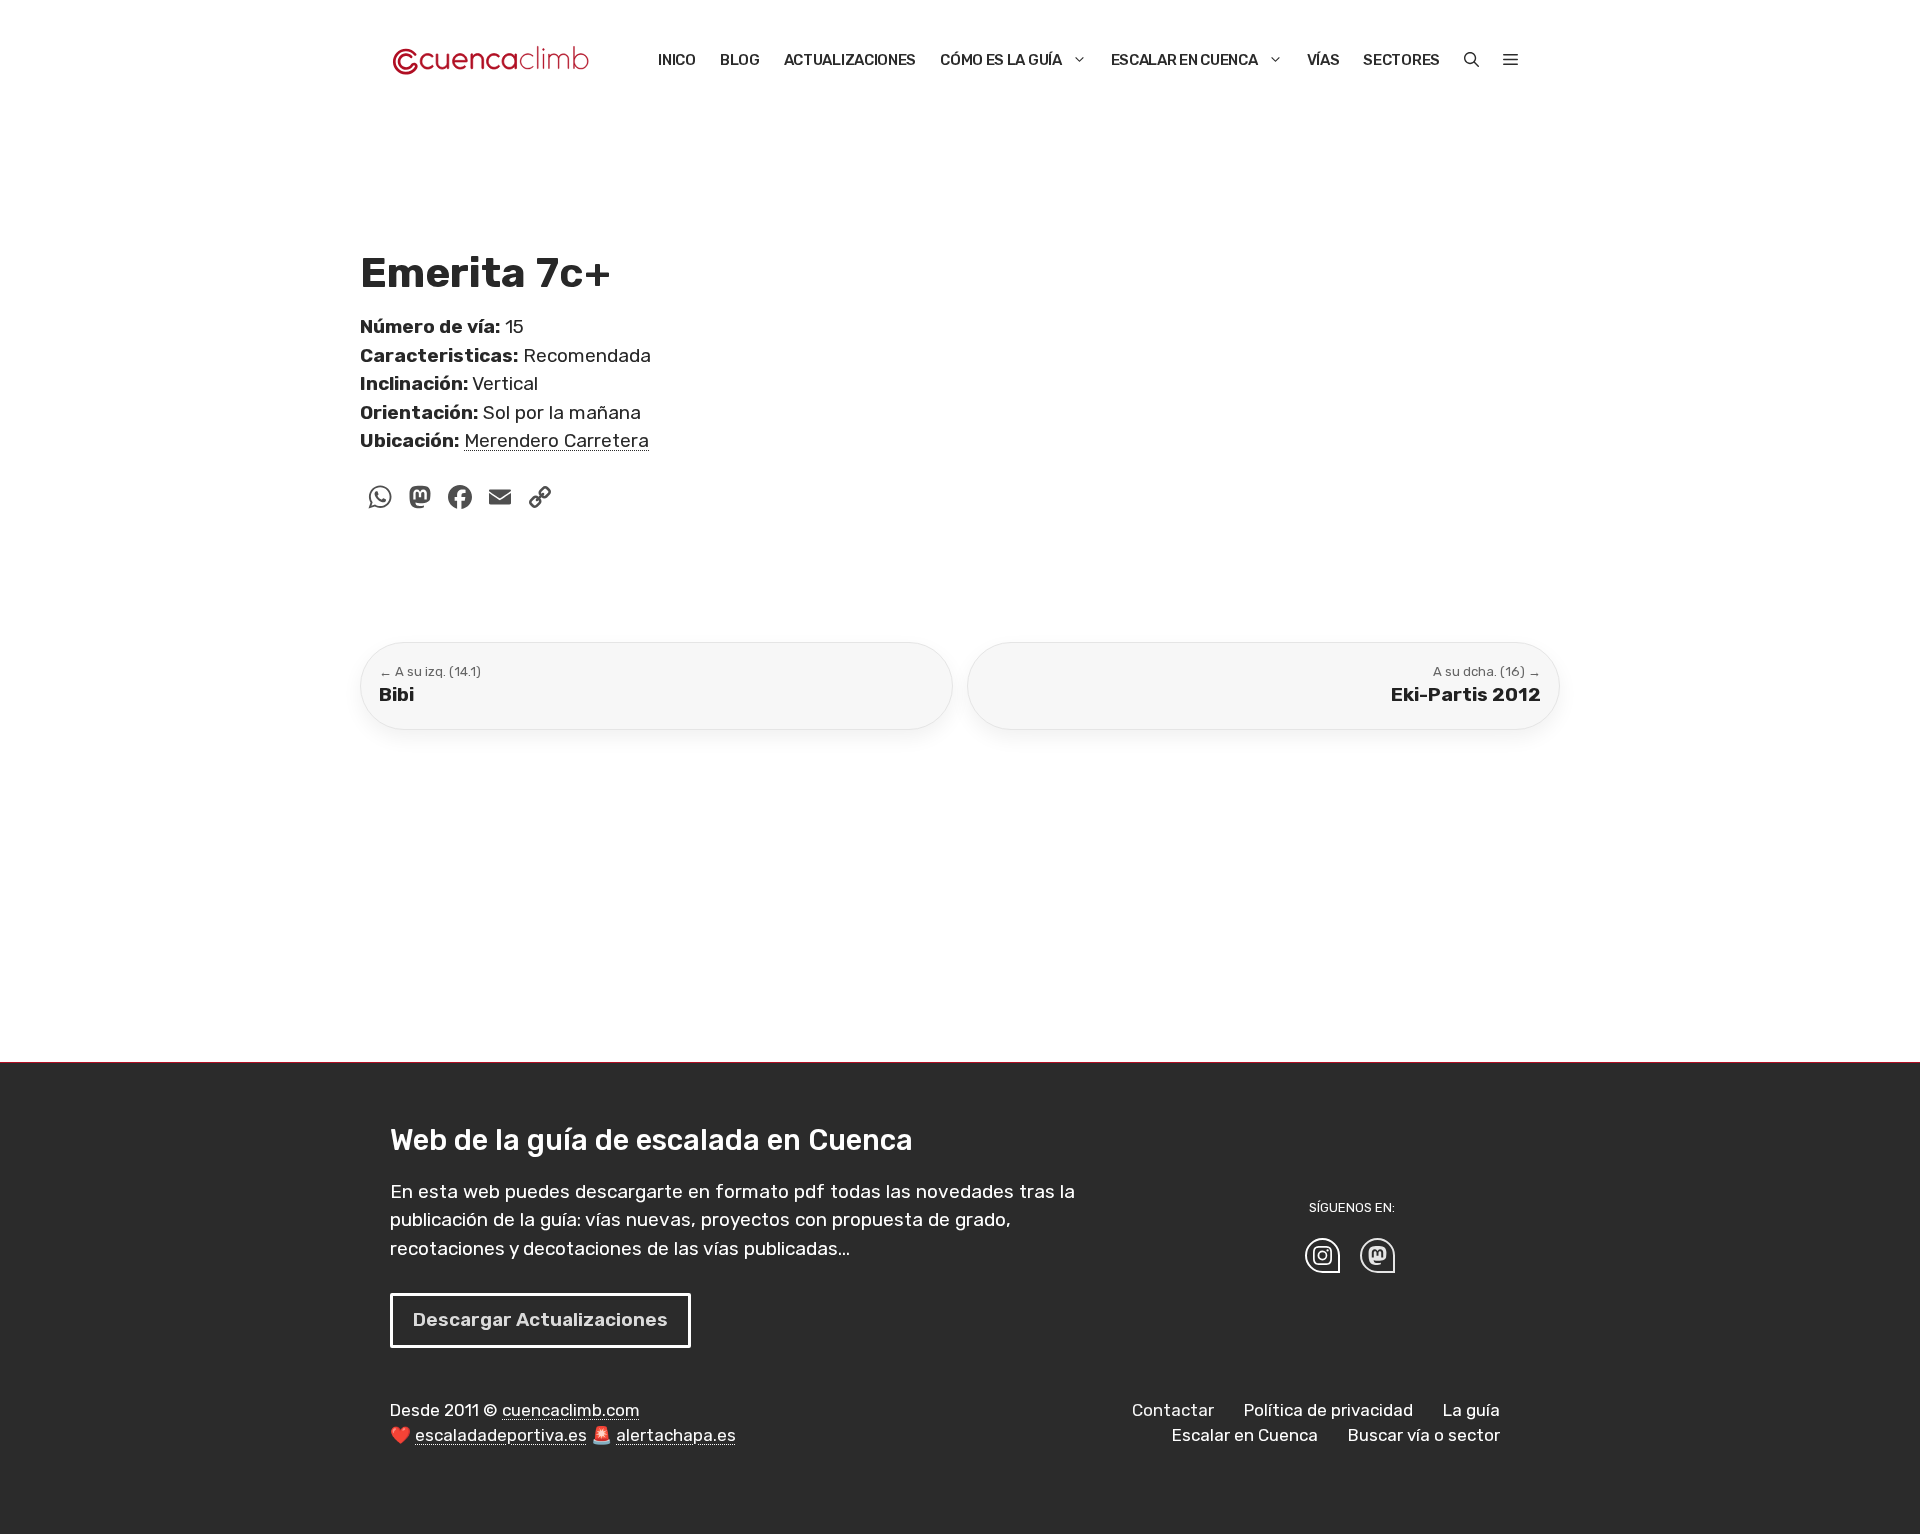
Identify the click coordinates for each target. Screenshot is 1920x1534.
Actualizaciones (850, 60)
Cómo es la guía (1001, 60)
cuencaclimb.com (571, 1410)
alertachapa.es (676, 1435)
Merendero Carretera (556, 440)
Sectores (1401, 60)
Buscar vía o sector (1424, 1435)
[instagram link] (1322, 1255)
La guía (1471, 1410)
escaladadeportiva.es (501, 1435)
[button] (1471, 60)
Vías (1323, 60)
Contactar (1173, 1410)
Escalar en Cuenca (1184, 60)
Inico (677, 60)
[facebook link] (1377, 1255)
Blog (740, 60)
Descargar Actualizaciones (540, 1319)
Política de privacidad (1328, 1410)
